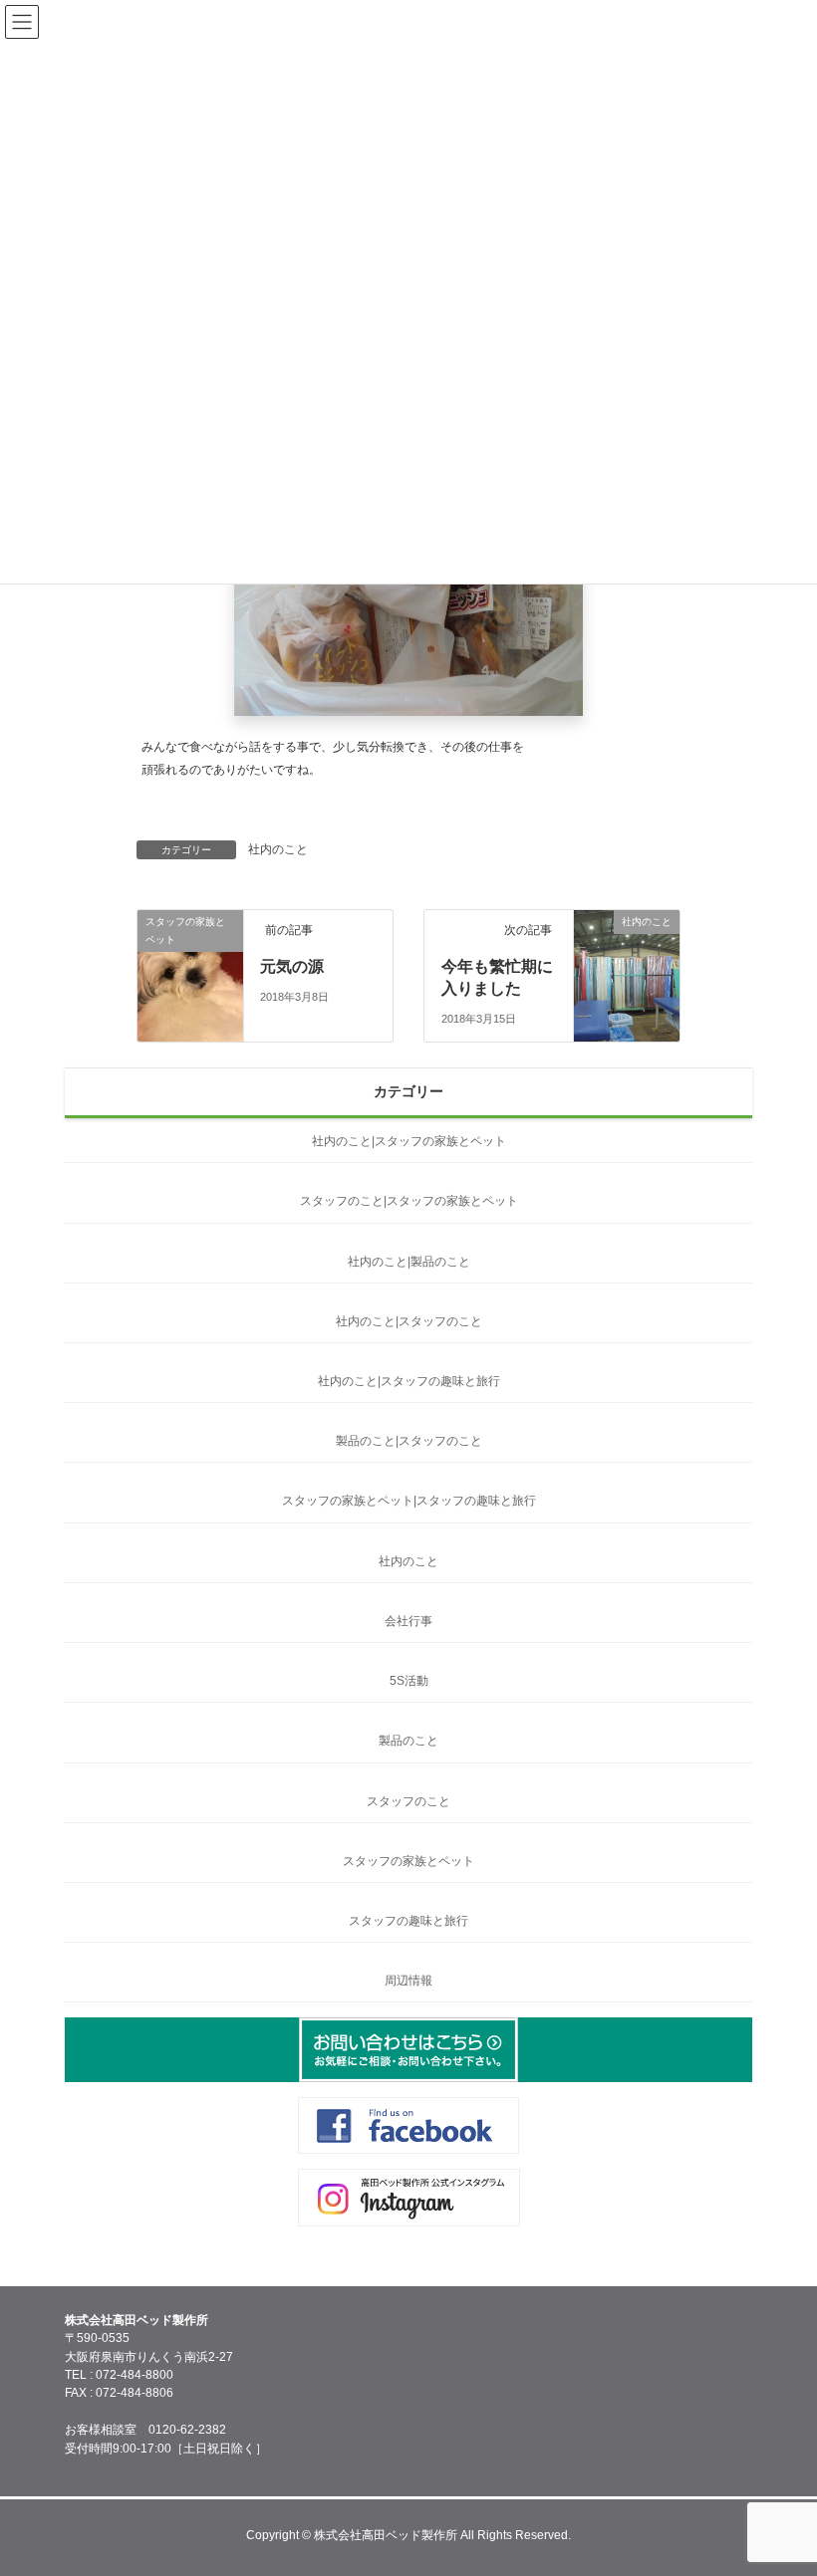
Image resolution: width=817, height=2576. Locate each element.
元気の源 (292, 966)
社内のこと (278, 849)
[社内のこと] (627, 979)
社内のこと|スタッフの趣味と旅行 (409, 1381)
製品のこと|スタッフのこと (409, 1441)
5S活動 (409, 1681)
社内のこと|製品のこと (409, 1262)
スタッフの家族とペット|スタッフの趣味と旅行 (409, 1501)
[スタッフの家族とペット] (190, 1006)
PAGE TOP (777, 2478)
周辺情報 (408, 1981)
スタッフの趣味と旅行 (408, 1921)
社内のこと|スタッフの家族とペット (409, 1141)
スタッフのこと (408, 1801)
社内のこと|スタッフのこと (409, 1321)
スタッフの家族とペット (408, 1861)
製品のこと (408, 1741)
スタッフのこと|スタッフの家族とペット (409, 1201)
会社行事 (408, 1621)
